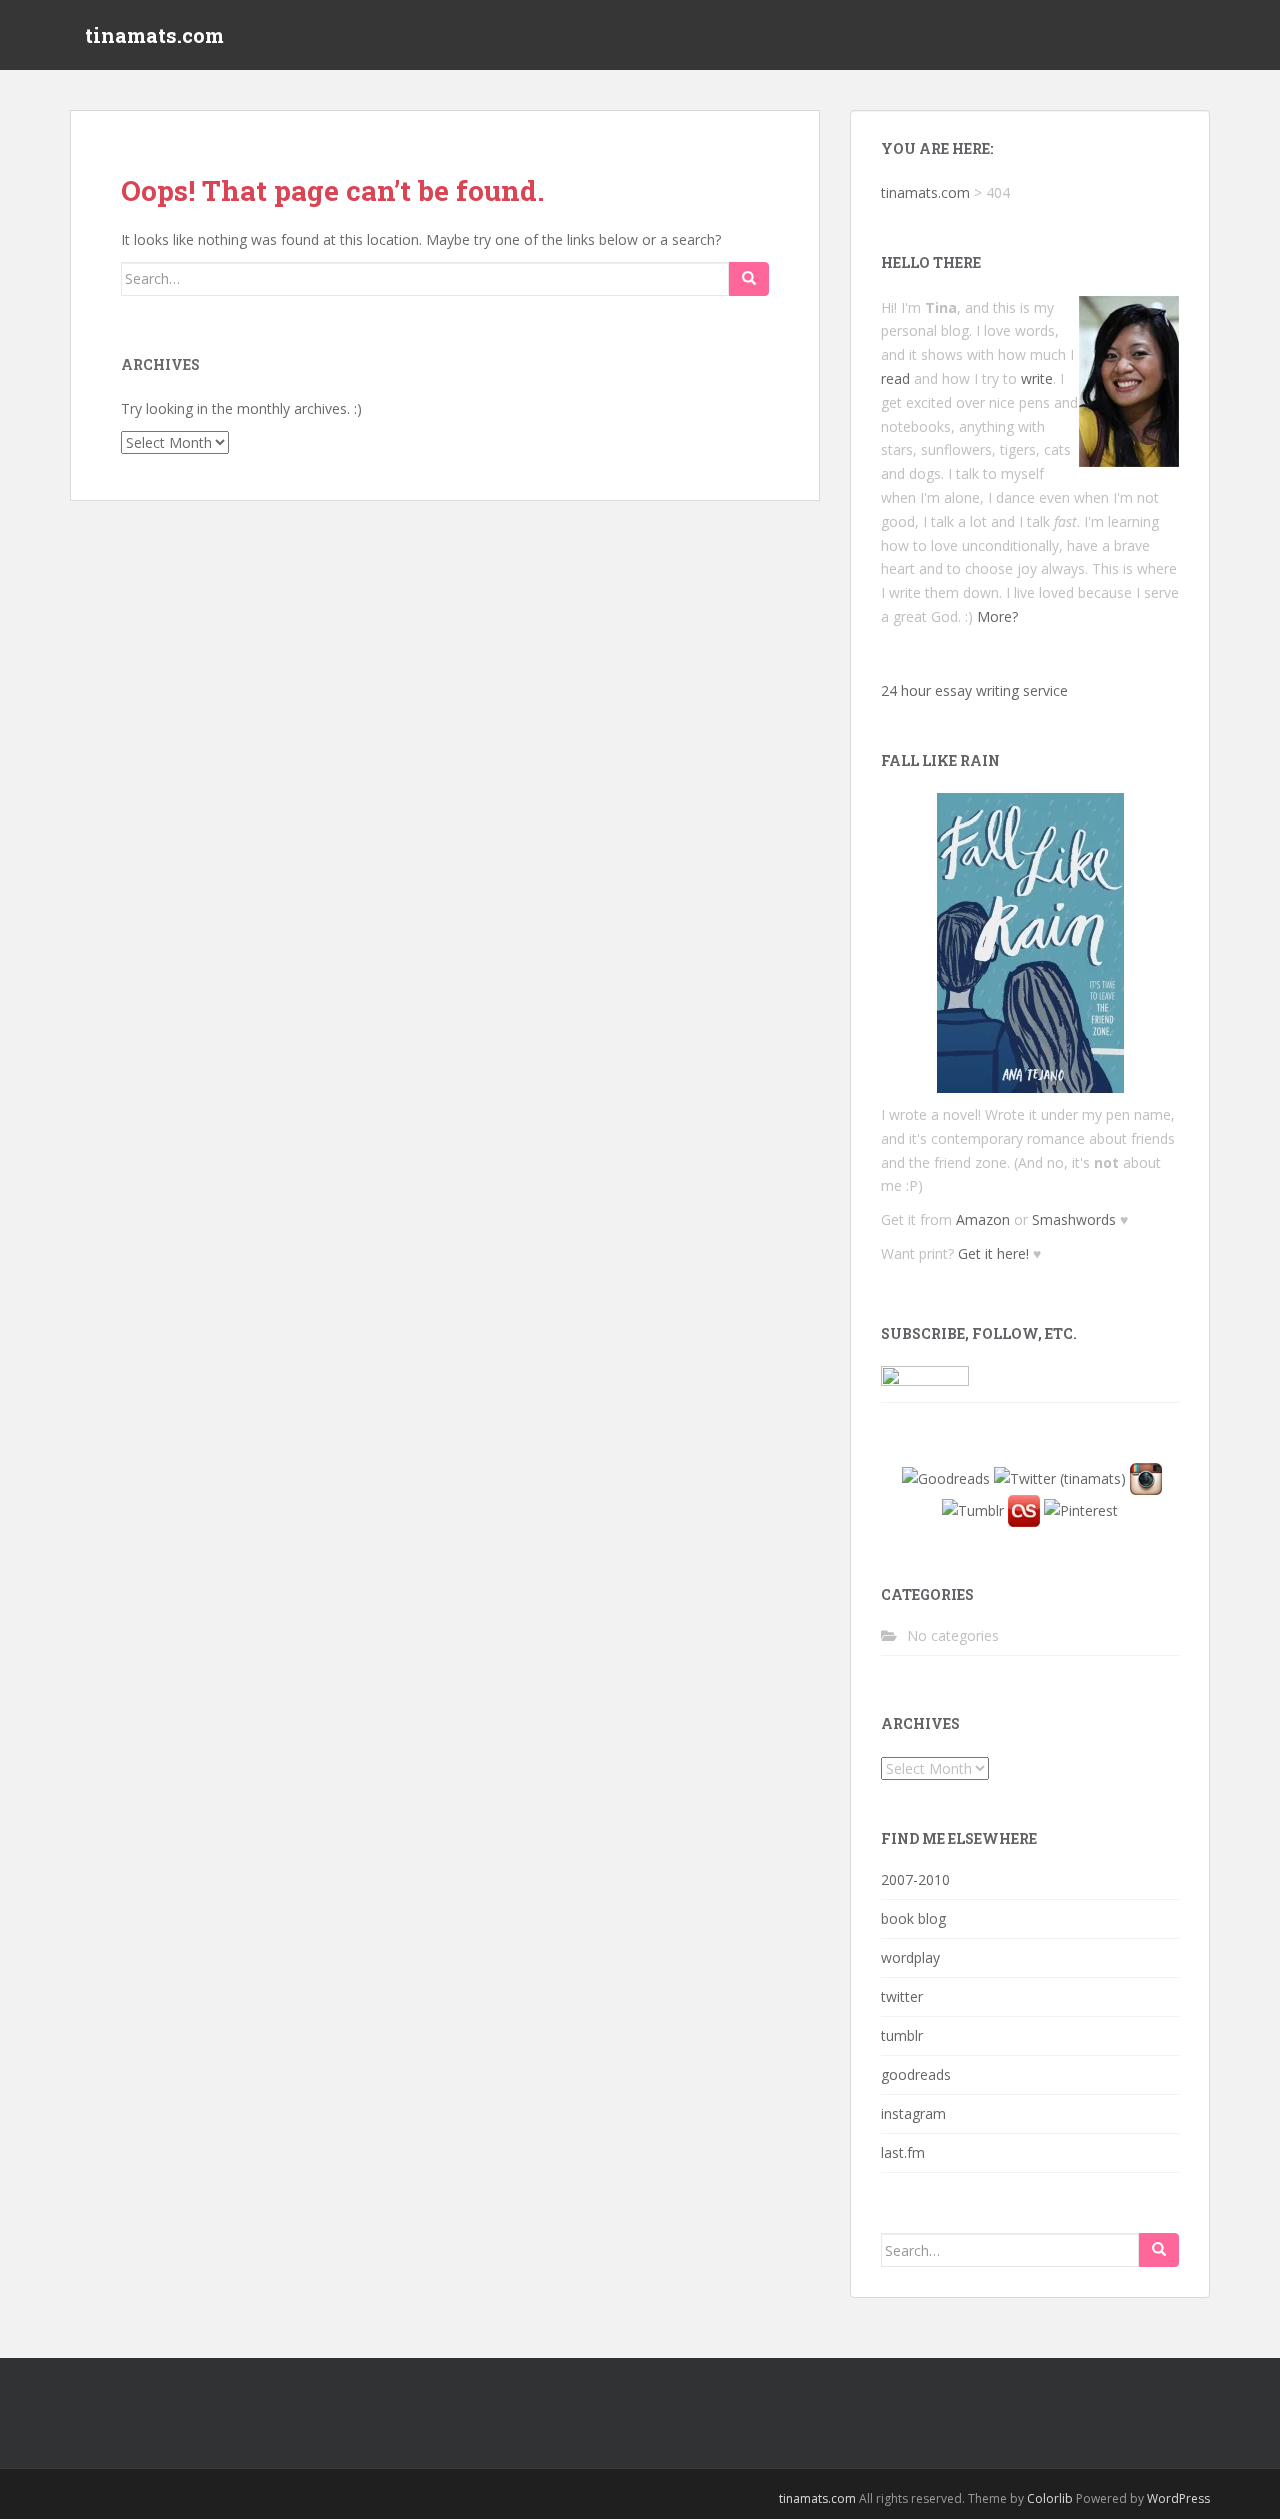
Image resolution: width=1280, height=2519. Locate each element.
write (1037, 378)
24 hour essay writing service (974, 690)
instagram (913, 2113)
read (895, 378)
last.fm (903, 2152)
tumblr (902, 2035)
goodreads (916, 2074)
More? (997, 616)
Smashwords (1074, 1219)
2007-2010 (915, 1879)
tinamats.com (154, 35)
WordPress (1178, 2498)
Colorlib (1050, 2498)
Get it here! (993, 1253)
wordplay (910, 1957)
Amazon (983, 1219)
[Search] (749, 279)
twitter (902, 1996)
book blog (913, 1918)
